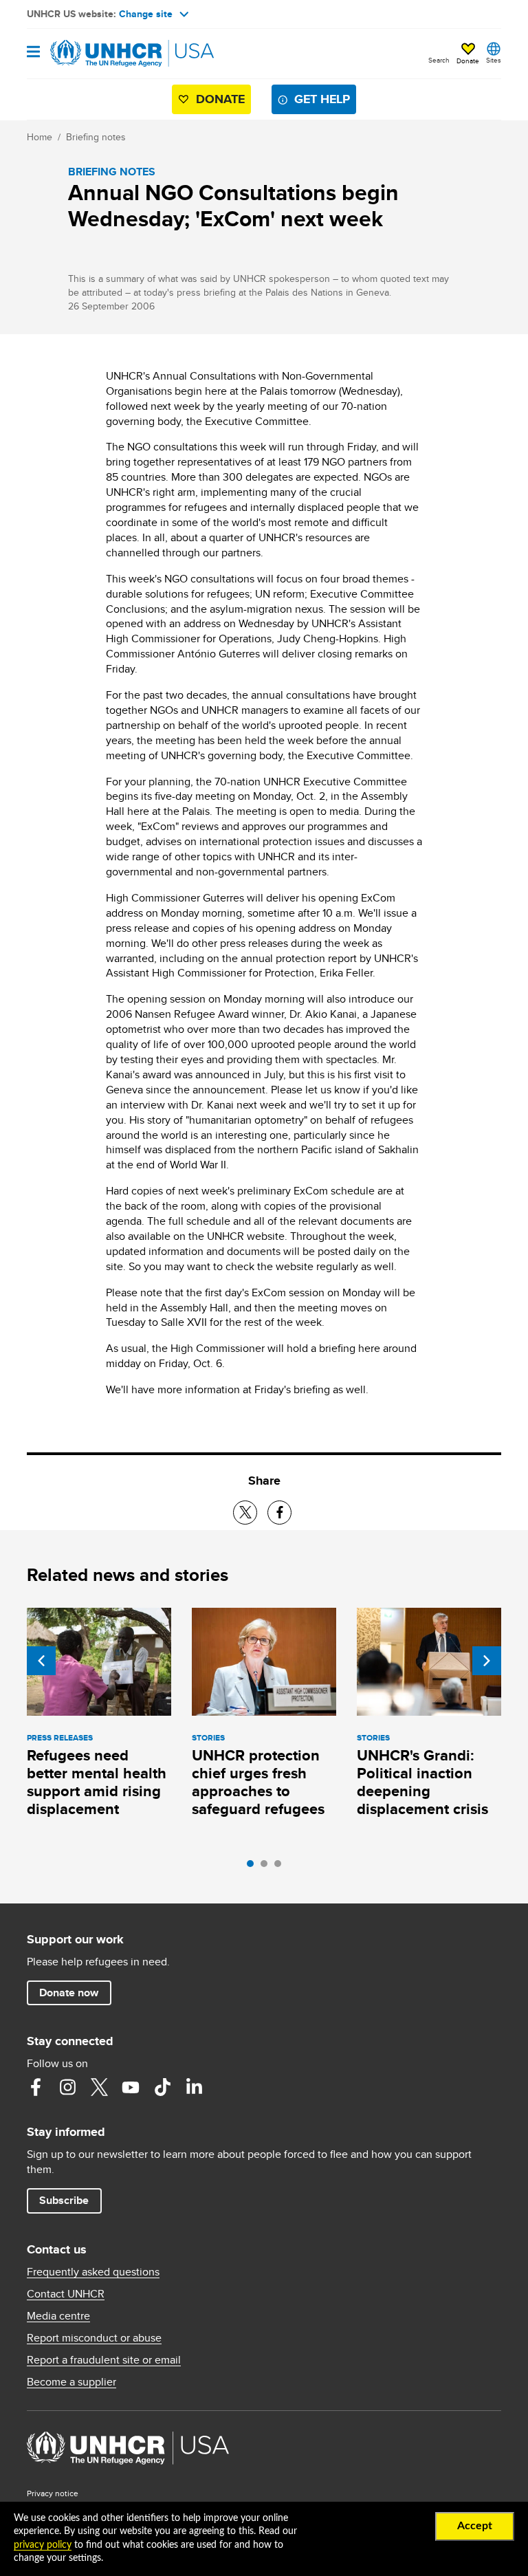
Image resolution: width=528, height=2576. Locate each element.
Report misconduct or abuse (94, 2338)
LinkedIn (194, 2087)
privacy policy (43, 2545)
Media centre (58, 2316)
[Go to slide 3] (281, 1867)
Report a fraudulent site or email (104, 2360)
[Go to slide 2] (267, 1867)
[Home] (97, 54)
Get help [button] (322, 99)
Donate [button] (468, 61)
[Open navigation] (33, 53)
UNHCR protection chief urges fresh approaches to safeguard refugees (258, 1782)
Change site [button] (146, 14)
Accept (475, 2526)
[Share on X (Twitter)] (245, 1513)
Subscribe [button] (64, 2200)
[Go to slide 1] (254, 1867)
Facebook (36, 2087)
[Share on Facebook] (279, 1513)
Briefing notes (96, 137)
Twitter (99, 2087)
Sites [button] (494, 60)
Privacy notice (53, 2493)
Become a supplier (71, 2382)
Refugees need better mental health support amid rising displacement (97, 1782)
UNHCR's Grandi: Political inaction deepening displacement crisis (422, 1782)
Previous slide (41, 1661)
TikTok (162, 2087)
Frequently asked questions (93, 2272)
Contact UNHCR (66, 2294)
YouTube (131, 2087)
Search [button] (439, 60)
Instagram (67, 2087)
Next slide (487, 1661)
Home (40, 137)
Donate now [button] (69, 1993)
